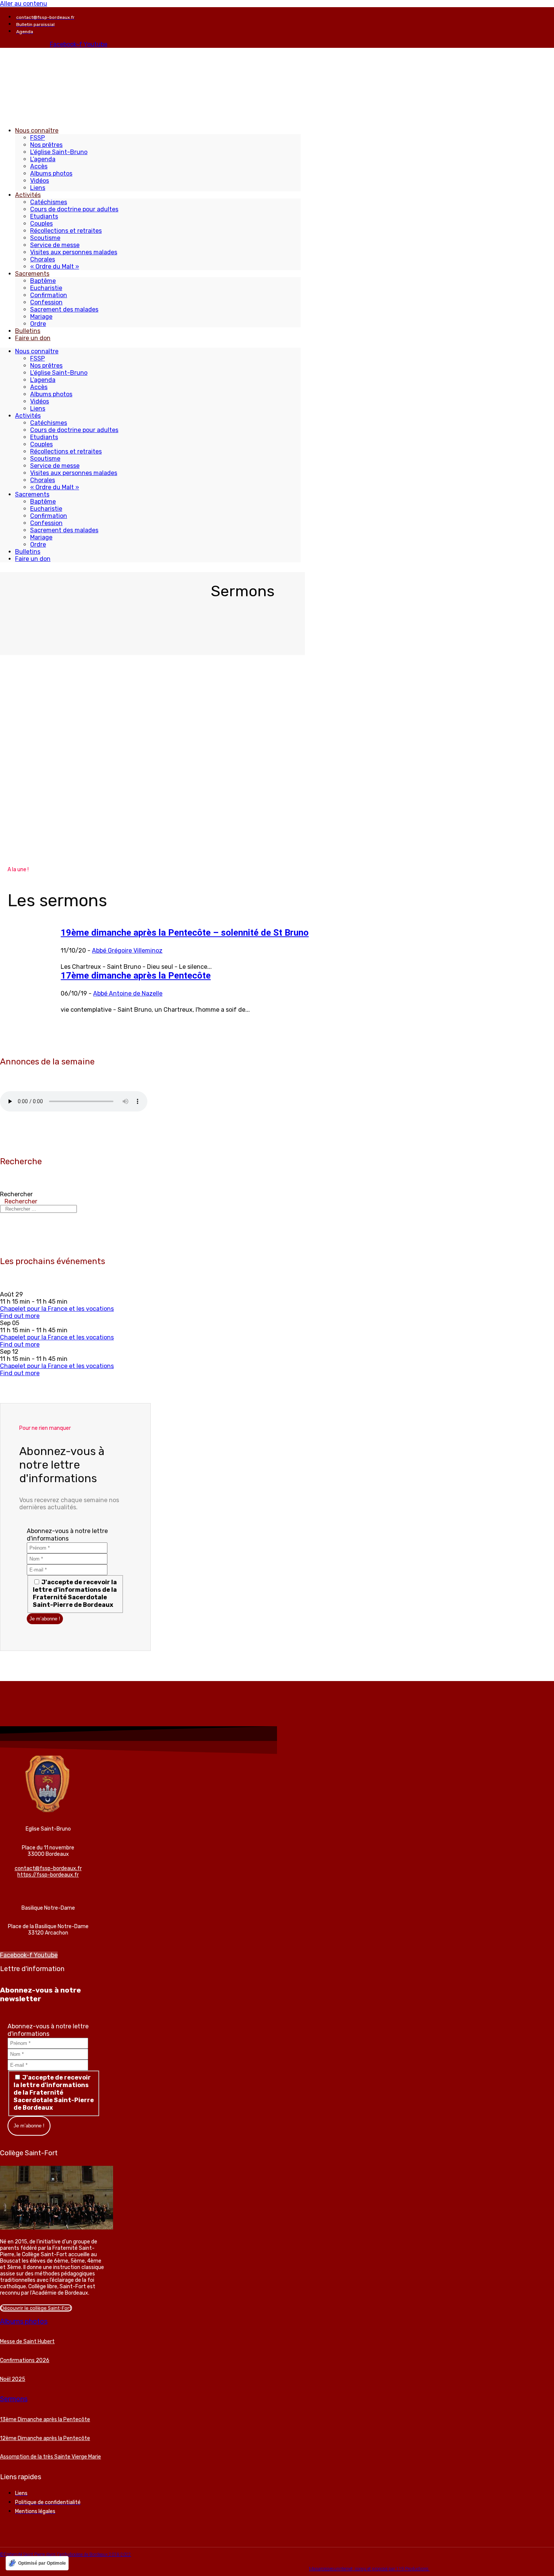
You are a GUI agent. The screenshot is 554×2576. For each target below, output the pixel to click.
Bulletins (28, 331)
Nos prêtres (46, 145)
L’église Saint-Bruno (59, 152)
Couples (41, 224)
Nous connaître (37, 131)
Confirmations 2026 (25, 2360)
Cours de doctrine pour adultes (74, 209)
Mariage (41, 317)
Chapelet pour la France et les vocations (57, 1309)
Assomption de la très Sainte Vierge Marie (51, 2457)
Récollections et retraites (66, 231)
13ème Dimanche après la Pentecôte (45, 2419)
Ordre (38, 324)
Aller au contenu (24, 4)
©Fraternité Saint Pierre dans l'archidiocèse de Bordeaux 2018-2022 (66, 2555)
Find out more (20, 1316)
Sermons (14, 2399)
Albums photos (51, 173)
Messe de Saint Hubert (27, 2342)
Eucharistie (46, 288)
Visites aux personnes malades (74, 252)
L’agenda (43, 159)
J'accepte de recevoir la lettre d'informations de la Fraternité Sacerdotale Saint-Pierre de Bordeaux (75, 1593)
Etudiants (44, 216)
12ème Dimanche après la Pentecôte (45, 2438)
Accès (39, 166)
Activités (28, 195)
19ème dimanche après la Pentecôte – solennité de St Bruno (185, 933)
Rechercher (16, 1194)
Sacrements (32, 274)
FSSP (37, 138)
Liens (38, 188)
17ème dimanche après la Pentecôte (136, 976)
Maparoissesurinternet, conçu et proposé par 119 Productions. (369, 2569)
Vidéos (40, 181)
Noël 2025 (13, 2379)
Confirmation (49, 295)
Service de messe (55, 245)
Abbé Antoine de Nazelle (128, 993)
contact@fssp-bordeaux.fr (48, 1868)
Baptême (43, 281)
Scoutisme (45, 238)
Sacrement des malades (64, 309)
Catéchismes (49, 202)
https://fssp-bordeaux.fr (48, 1875)
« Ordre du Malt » (55, 266)
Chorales (43, 259)
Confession (46, 302)
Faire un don (33, 338)
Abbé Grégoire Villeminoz (127, 951)
